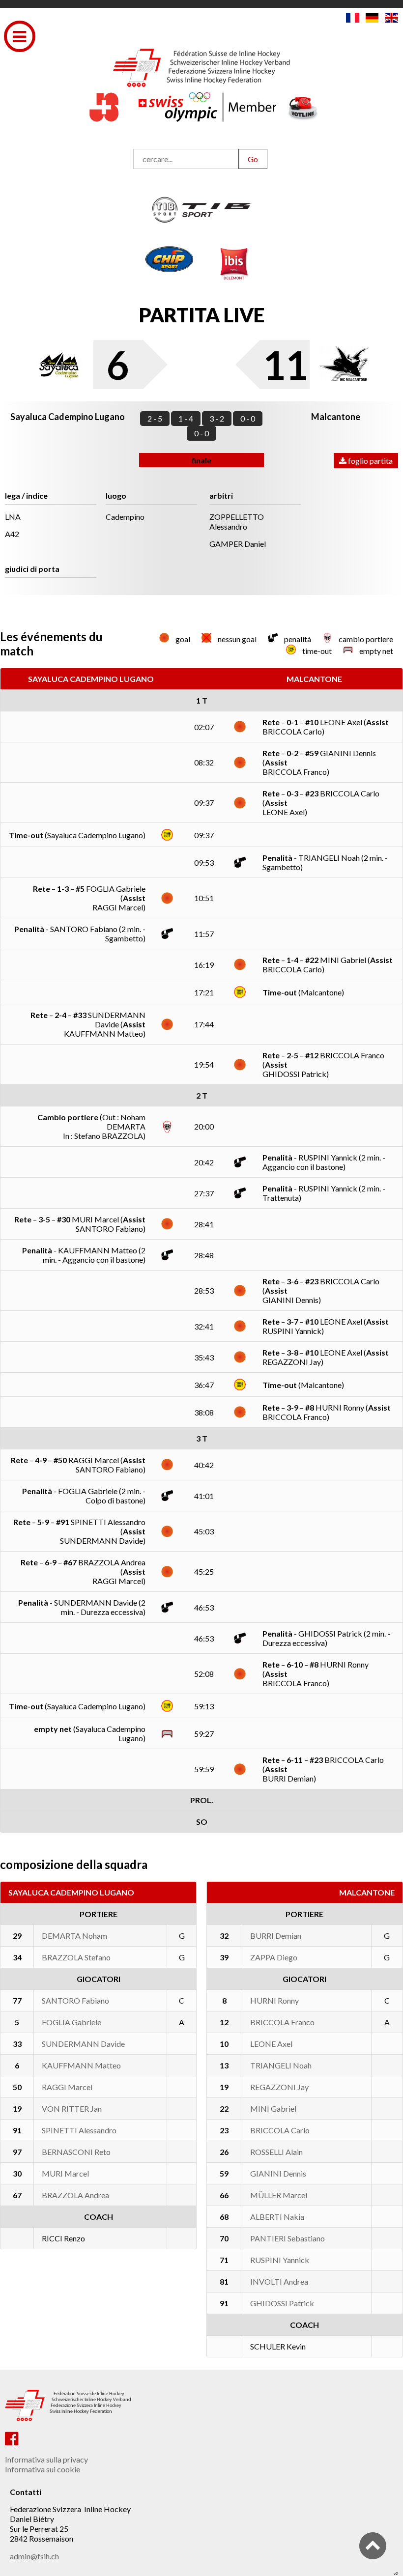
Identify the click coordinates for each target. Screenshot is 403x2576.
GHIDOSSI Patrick (282, 2303)
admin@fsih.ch (34, 2556)
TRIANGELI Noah (281, 2065)
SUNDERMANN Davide (83, 2044)
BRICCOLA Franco (282, 2022)
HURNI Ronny (274, 2000)
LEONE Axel (271, 2044)
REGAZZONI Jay (279, 2087)
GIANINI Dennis (278, 2173)
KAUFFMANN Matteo (81, 2065)
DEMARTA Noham (74, 1936)
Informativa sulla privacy (46, 2459)
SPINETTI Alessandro (79, 2130)
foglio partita (370, 461)
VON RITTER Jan (72, 2109)
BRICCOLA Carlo (280, 2130)
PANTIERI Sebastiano (288, 2238)
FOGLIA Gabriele (72, 2022)
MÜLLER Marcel (279, 2195)
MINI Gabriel (273, 2109)
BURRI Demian (276, 1936)
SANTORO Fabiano (75, 2000)
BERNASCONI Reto (76, 2152)
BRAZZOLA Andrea (75, 2195)
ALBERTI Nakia (277, 2217)
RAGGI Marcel (67, 2087)
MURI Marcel (65, 2173)
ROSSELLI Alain (276, 2152)
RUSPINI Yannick (280, 2260)
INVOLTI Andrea (279, 2281)
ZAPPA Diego (274, 1957)
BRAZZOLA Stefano (76, 1957)
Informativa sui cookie (43, 2469)
